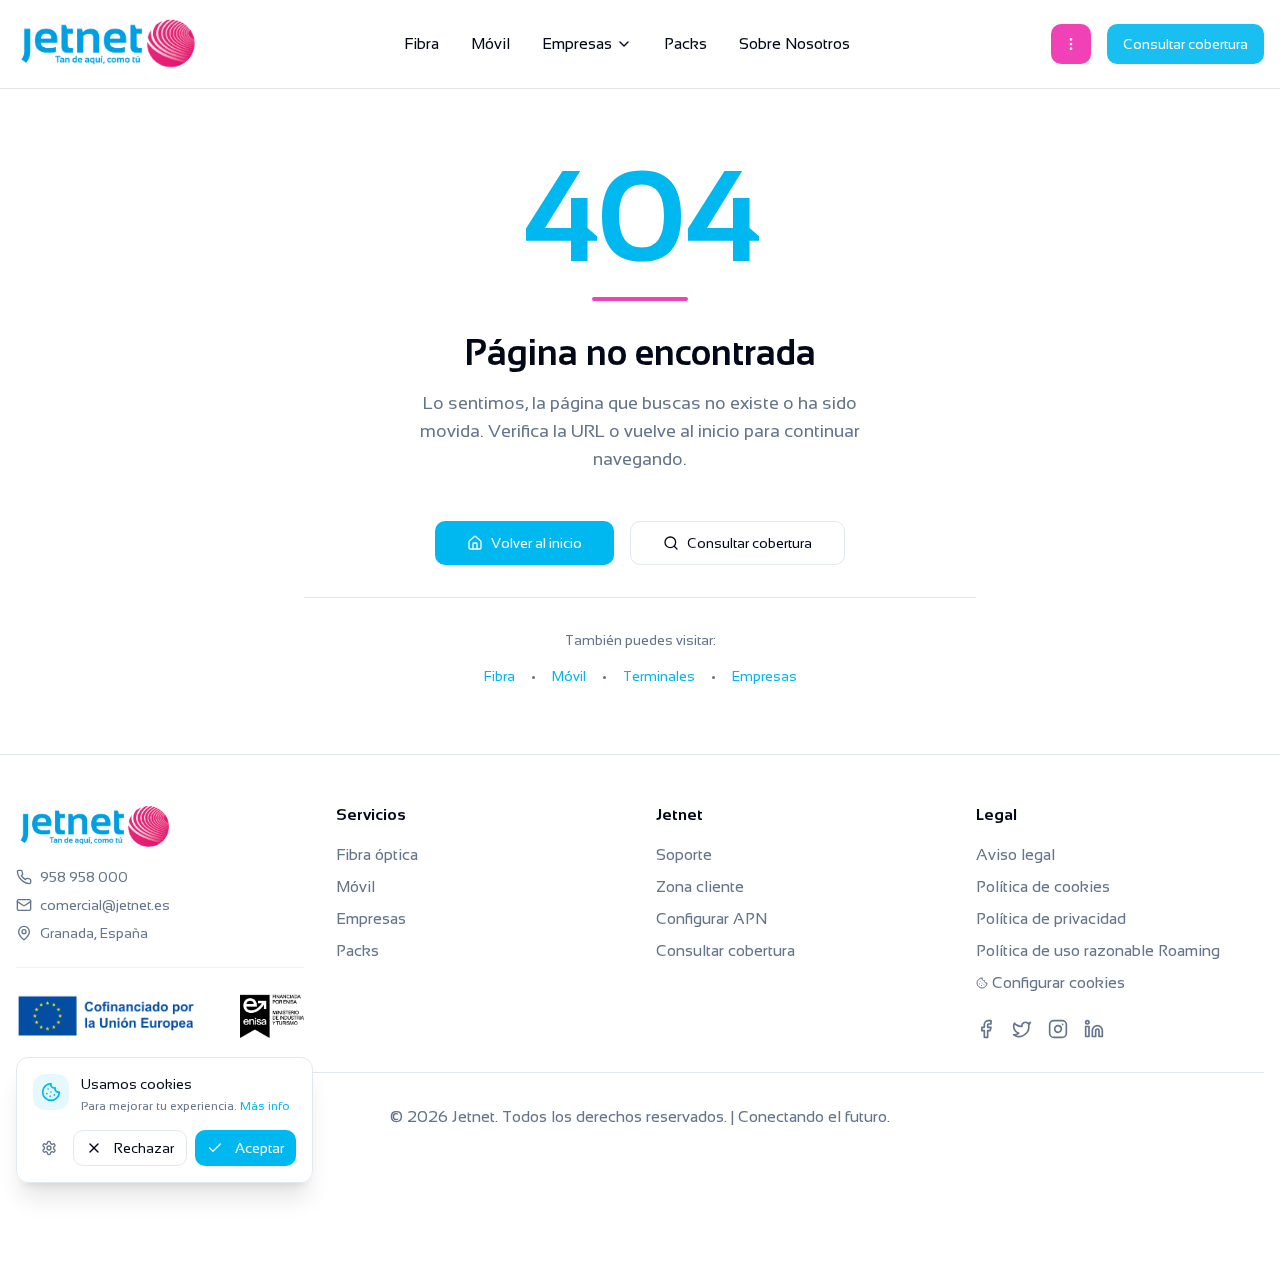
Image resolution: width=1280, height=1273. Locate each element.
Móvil (490, 43)
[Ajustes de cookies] (49, 1148)
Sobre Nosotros (794, 43)
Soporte (684, 854)
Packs (685, 43)
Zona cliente (700, 886)
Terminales (659, 676)
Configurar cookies (1058, 982)
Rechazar (144, 1148)
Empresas (577, 43)
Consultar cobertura (1185, 44)
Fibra (421, 43)
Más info (265, 1106)
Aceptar (259, 1148)
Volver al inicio (536, 543)
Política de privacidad (1051, 918)
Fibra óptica (377, 854)
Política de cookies (1043, 886)
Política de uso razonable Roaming (1098, 950)
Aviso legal (1015, 854)
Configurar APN (711, 918)
